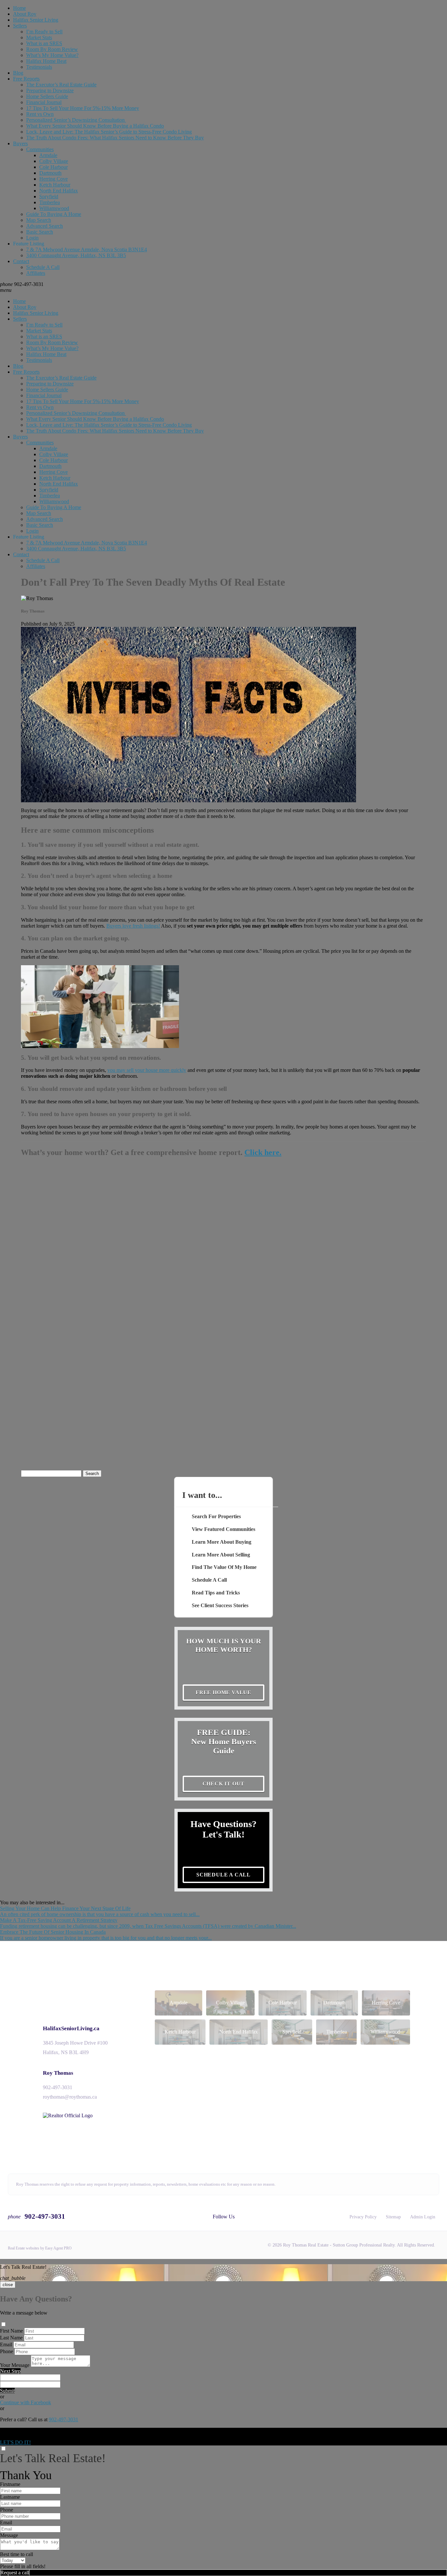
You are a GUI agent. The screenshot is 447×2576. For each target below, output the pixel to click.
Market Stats (39, 37)
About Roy (25, 14)
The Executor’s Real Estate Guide (61, 85)
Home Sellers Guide (47, 96)
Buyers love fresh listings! (133, 926)
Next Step (10, 2371)
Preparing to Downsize (50, 90)
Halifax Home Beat (46, 61)
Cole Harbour (54, 167)
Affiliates (36, 273)
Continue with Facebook (26, 2402)
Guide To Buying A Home (54, 214)
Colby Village (54, 161)
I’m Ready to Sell (44, 32)
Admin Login (423, 2217)
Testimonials (39, 67)
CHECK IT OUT (224, 1784)
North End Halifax (59, 191)
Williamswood (54, 208)
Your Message (15, 2365)
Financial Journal (44, 102)
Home (19, 8)
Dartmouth (50, 173)
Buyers (20, 143)
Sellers (20, 26)
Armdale (48, 155)
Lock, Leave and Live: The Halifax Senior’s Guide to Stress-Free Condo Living (109, 132)
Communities (40, 149)
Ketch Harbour (55, 185)
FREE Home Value (223, 1692)
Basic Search (40, 232)
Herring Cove (54, 179)
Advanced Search (45, 226)
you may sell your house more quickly (147, 1070)
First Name (11, 2331)
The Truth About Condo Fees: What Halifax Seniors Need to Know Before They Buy (115, 138)
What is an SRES (44, 43)
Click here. (263, 1152)
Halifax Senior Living (36, 20)
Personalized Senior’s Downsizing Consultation (76, 120)
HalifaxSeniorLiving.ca (71, 2028)
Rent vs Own (40, 114)
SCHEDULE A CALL (223, 1875)
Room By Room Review (52, 49)
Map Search (39, 220)
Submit (7, 2391)
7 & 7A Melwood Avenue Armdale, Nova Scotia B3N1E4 (87, 249)
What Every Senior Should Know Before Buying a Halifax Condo (95, 126)
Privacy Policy (363, 2217)
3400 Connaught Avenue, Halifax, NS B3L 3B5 (76, 255)
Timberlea (50, 202)
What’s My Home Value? (52, 55)
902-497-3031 (58, 2087)
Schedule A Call (43, 267)
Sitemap (393, 2217)
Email (6, 2345)
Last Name (11, 2338)
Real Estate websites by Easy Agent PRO (40, 2248)
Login (32, 238)
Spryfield (49, 196)
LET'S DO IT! (15, 2442)
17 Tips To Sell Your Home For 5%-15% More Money (83, 108)
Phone (7, 2351)
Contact (21, 261)
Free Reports (26, 79)
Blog (18, 73)
